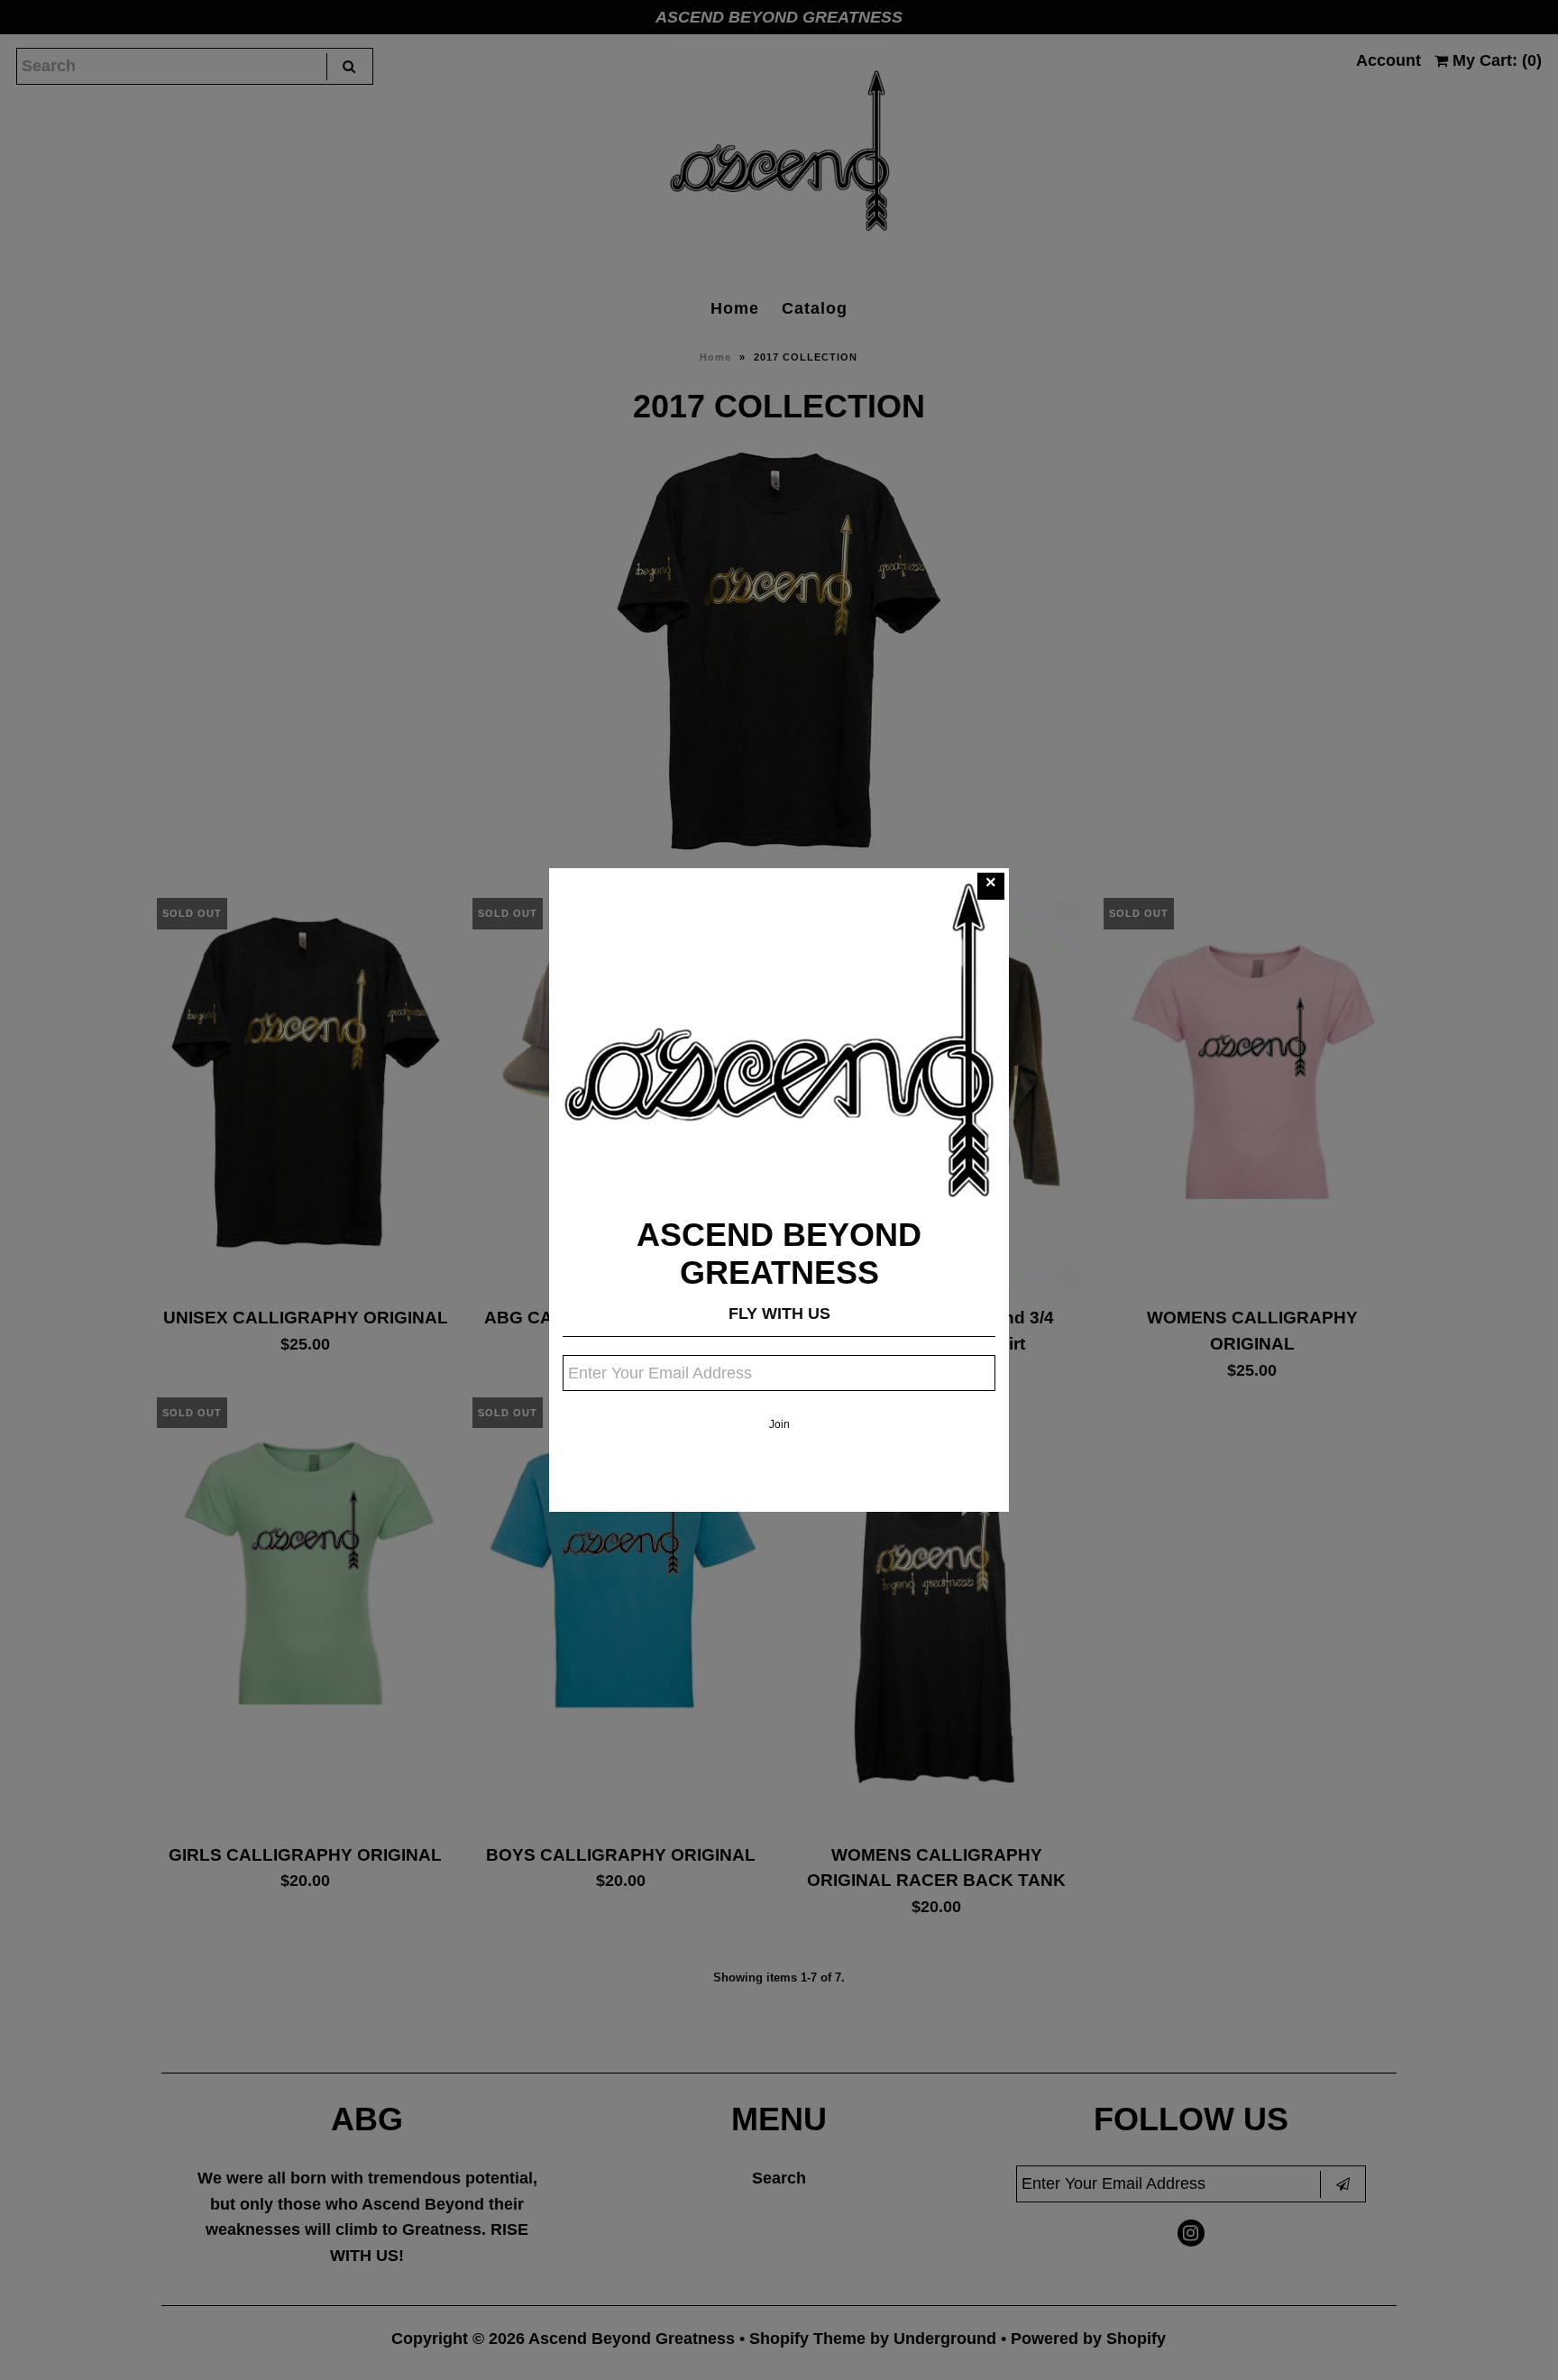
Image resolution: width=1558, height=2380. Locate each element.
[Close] (991, 886)
